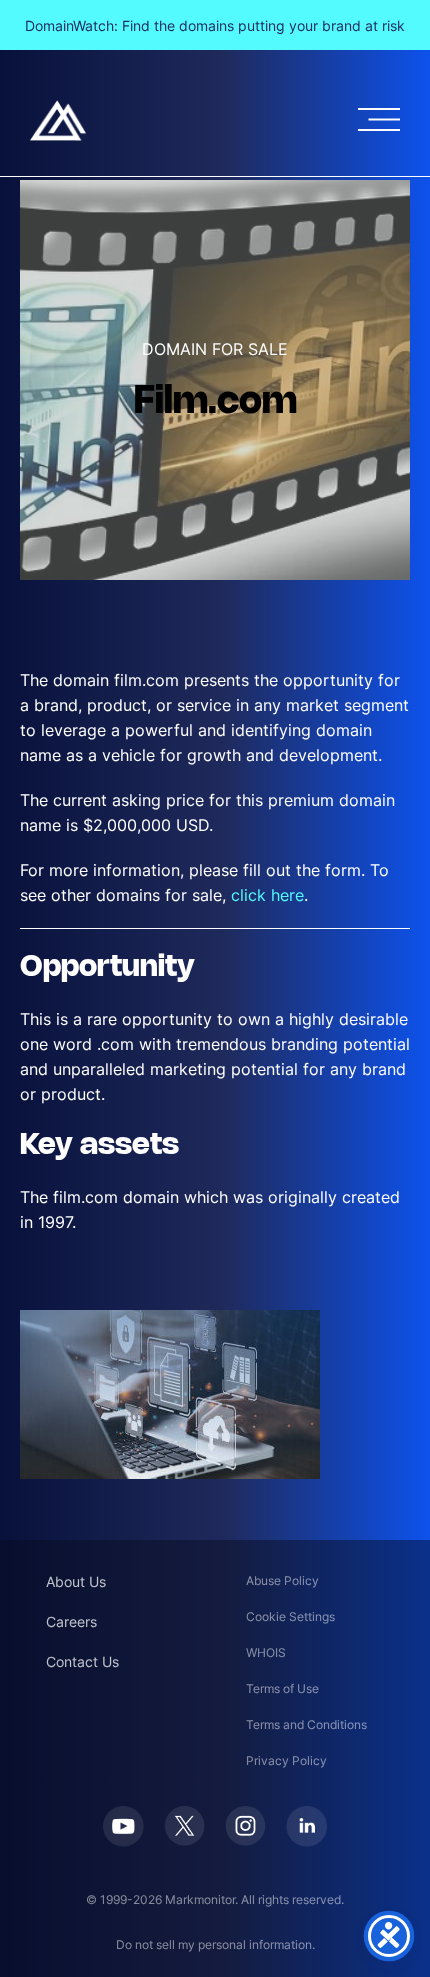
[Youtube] (123, 1826)
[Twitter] (184, 1826)
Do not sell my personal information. (215, 1944)
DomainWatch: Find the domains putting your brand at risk (215, 25)
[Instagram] (245, 1826)
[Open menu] (379, 119)
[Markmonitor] (58, 120)
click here (267, 895)
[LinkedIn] (306, 1826)
